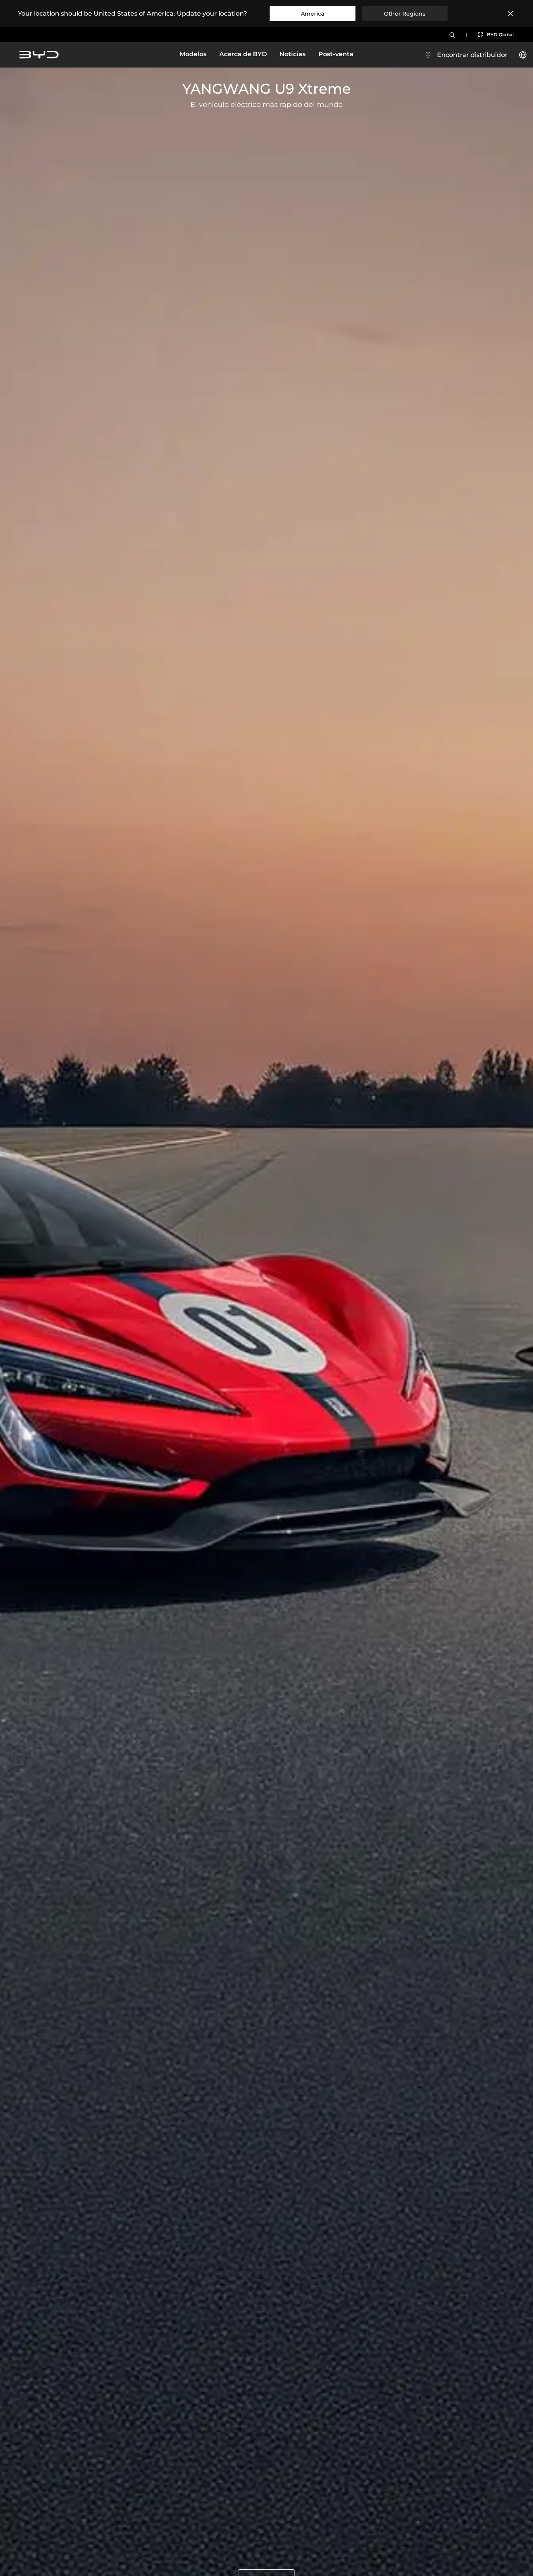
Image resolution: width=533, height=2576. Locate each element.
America (313, 14)
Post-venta (336, 54)
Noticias (292, 54)
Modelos (193, 55)
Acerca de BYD (243, 54)
